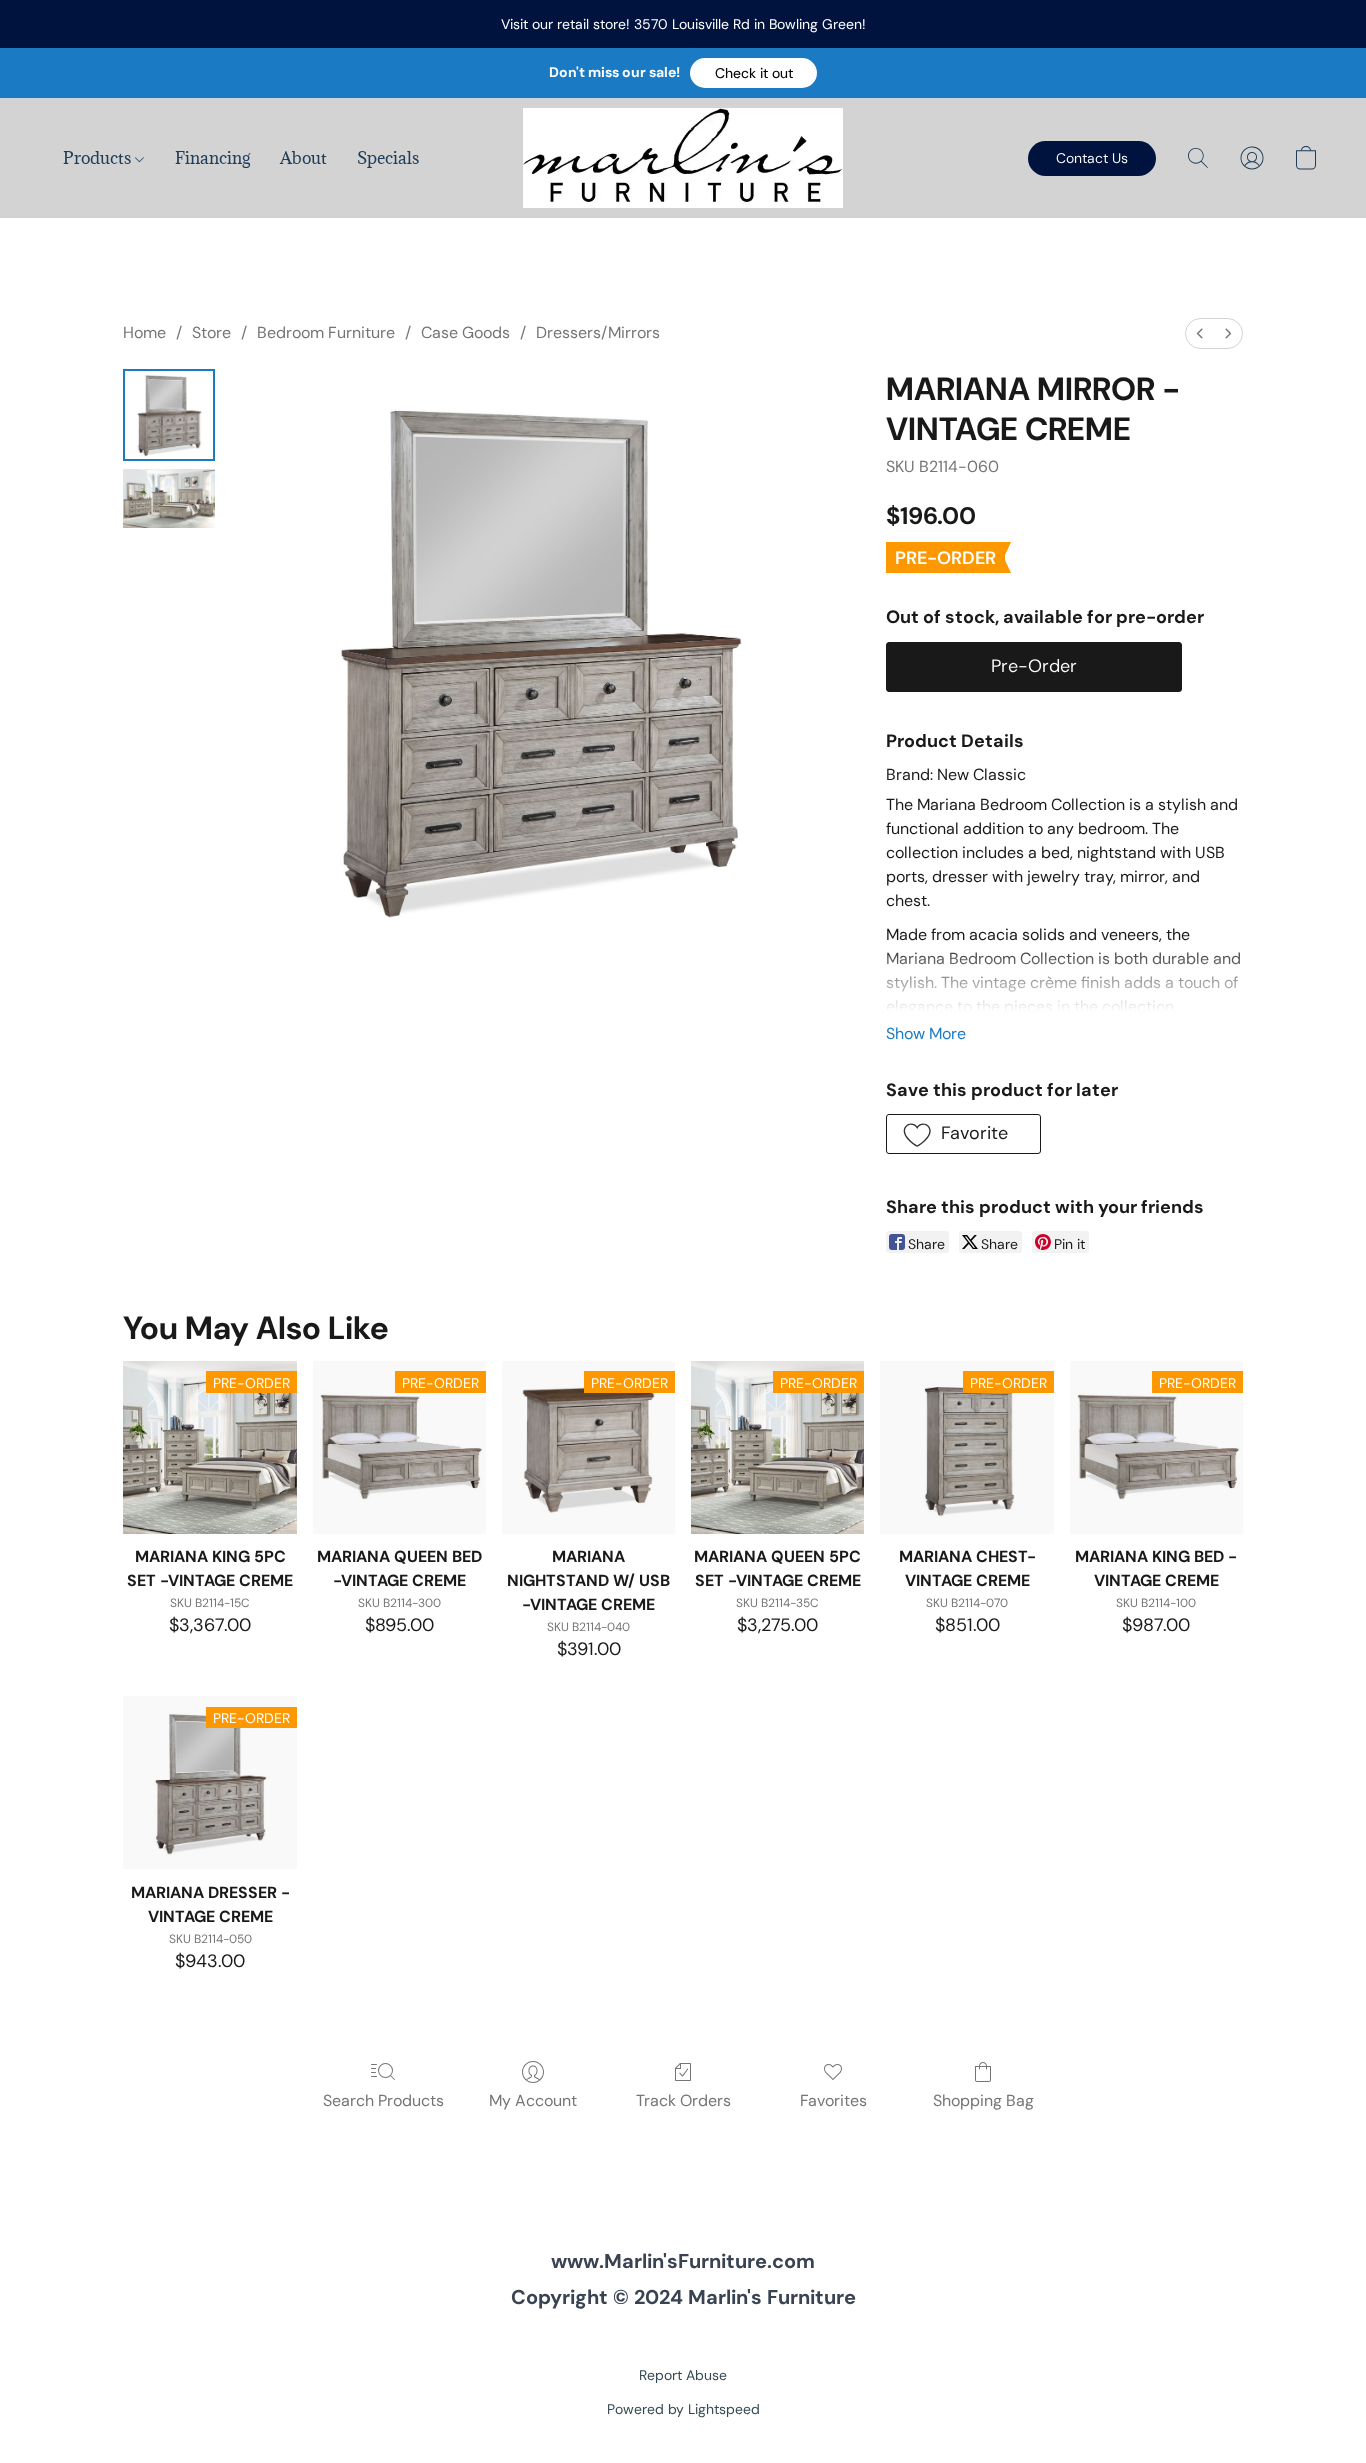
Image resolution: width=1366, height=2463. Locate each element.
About (303, 158)
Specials (388, 158)
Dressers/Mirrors (598, 332)
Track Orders (683, 2100)
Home (144, 332)
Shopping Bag (983, 2100)
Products (99, 158)
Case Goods (465, 332)
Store (211, 332)
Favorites (833, 2100)
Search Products (383, 2100)
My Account (533, 2100)
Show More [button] (926, 1033)
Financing (212, 158)
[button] (753, 73)
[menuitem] (1200, 333)
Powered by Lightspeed (683, 2409)
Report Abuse (683, 2375)
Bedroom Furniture (326, 332)
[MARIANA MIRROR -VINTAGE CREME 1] (169, 498)
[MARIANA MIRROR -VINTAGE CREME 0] (169, 415)
